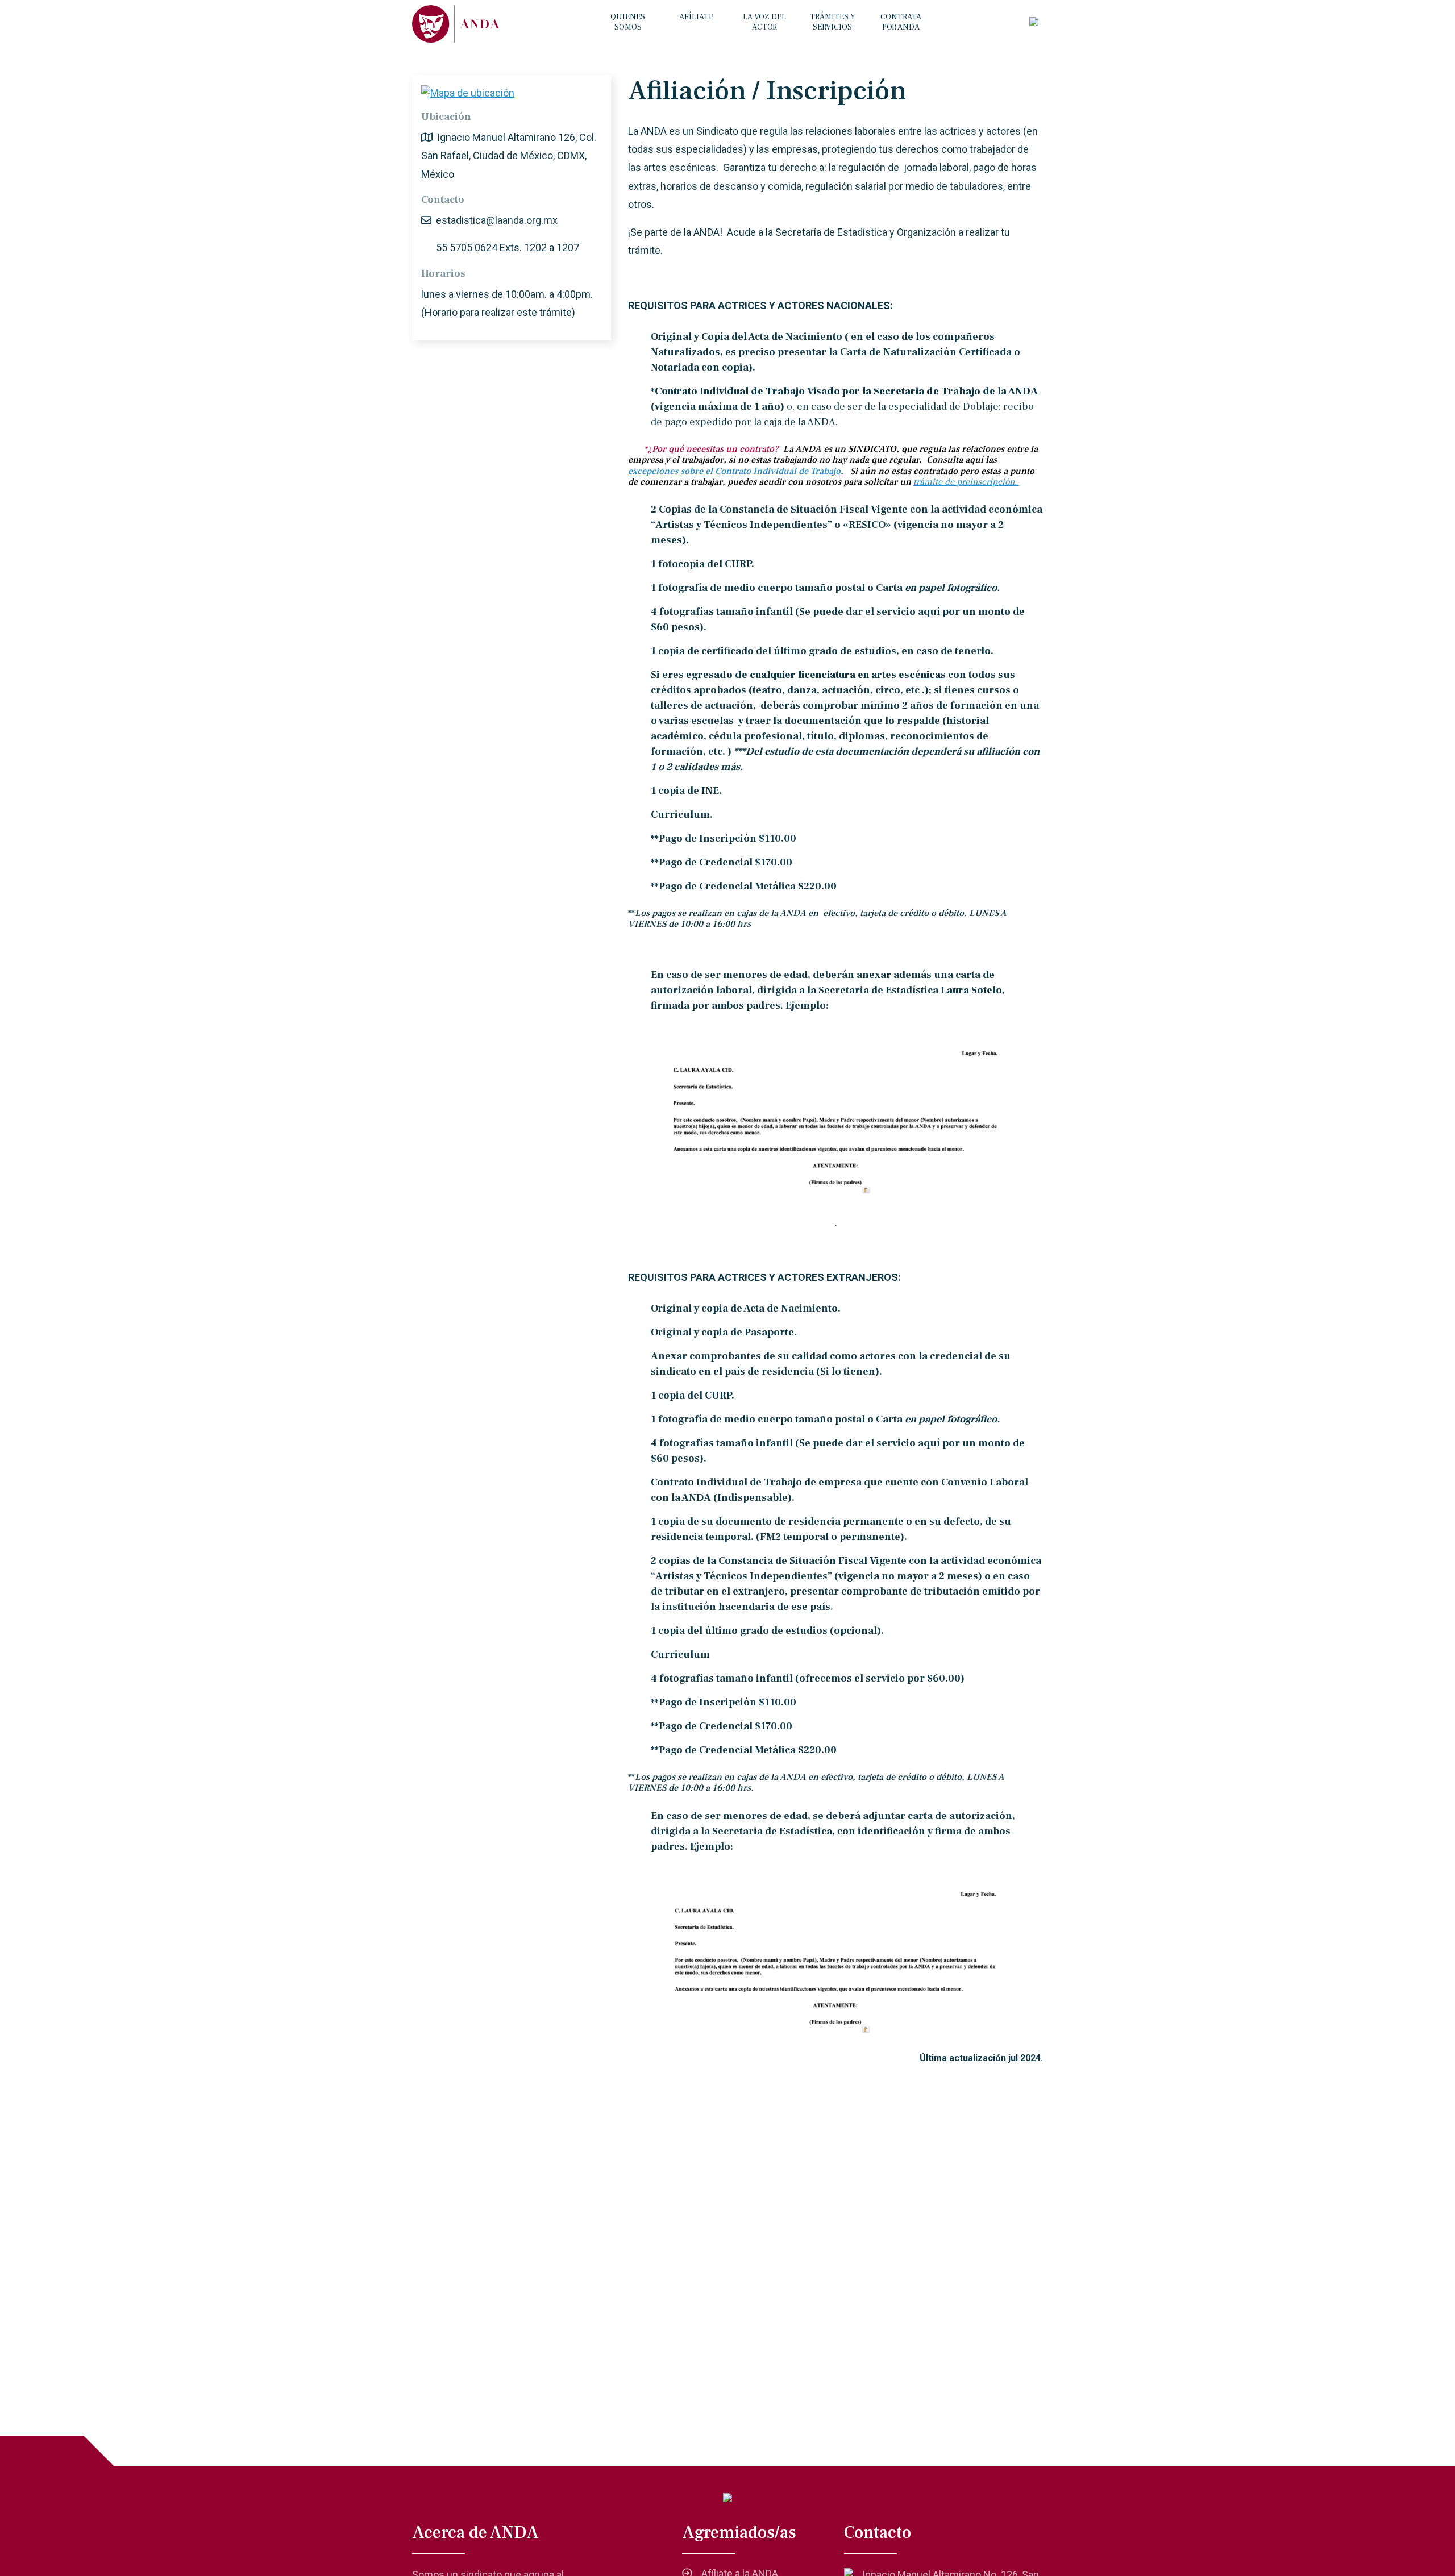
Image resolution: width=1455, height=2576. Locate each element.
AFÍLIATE (696, 17)
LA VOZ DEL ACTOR (764, 22)
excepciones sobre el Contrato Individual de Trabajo (734, 471)
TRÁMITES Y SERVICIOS (833, 22)
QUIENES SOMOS (628, 22)
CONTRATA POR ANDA (901, 22)
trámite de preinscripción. (966, 482)
